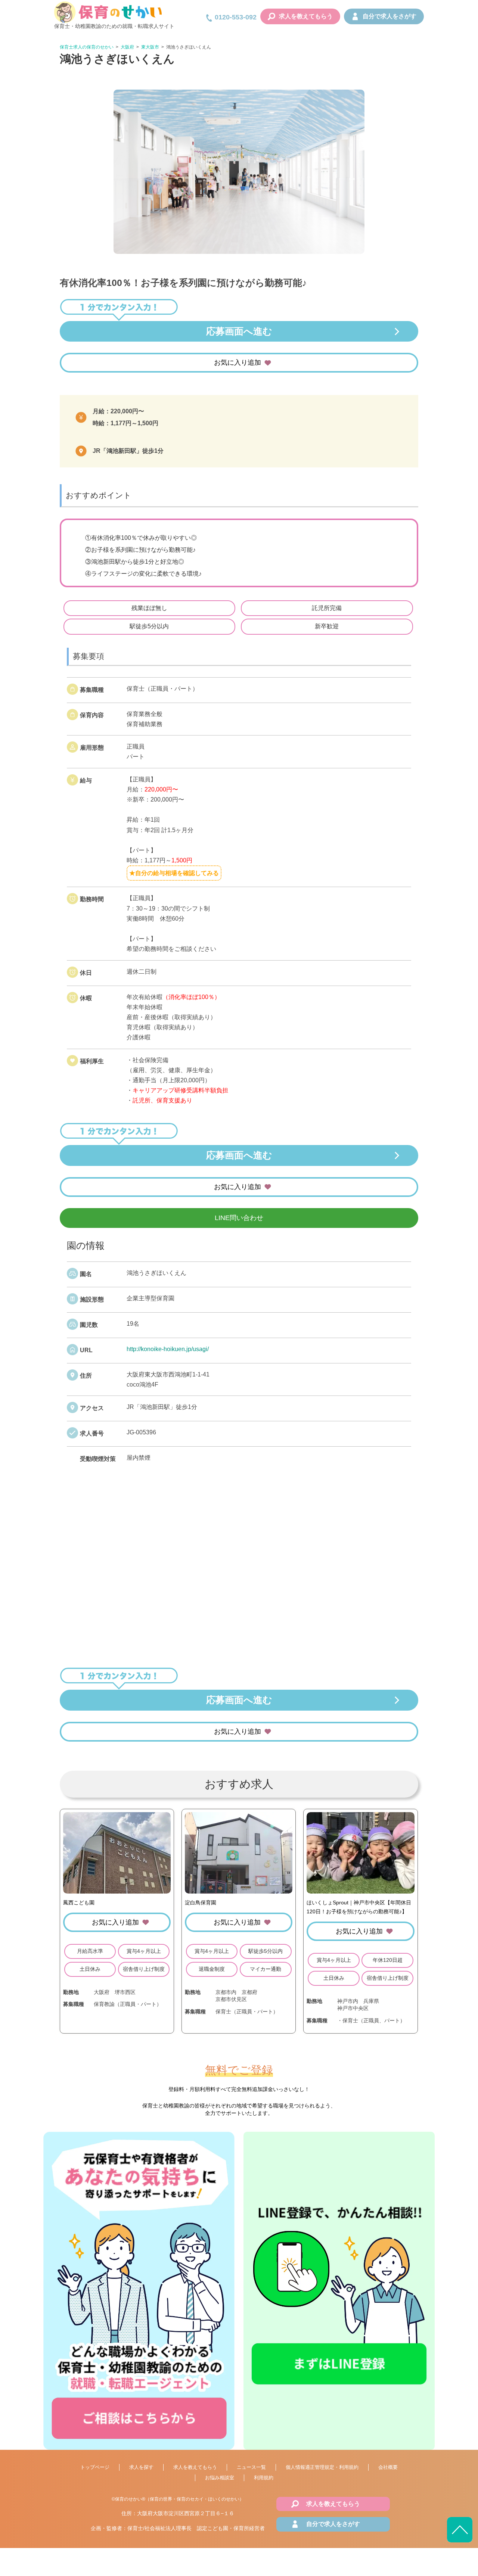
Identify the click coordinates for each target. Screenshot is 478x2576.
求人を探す (141, 2467)
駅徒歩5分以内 (149, 626)
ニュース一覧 (251, 2467)
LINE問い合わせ (239, 1218)
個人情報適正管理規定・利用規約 (322, 2467)
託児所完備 (327, 608)
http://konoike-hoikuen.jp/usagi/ (168, 1349)
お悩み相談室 (220, 2478)
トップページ (95, 2467)
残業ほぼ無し (149, 608)
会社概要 (388, 2467)
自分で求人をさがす (389, 16)
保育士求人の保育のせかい (87, 47)
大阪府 (127, 47)
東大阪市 (150, 47)
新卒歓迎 (327, 626)
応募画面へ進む (239, 331)
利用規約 (264, 2478)
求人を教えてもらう (306, 16)
